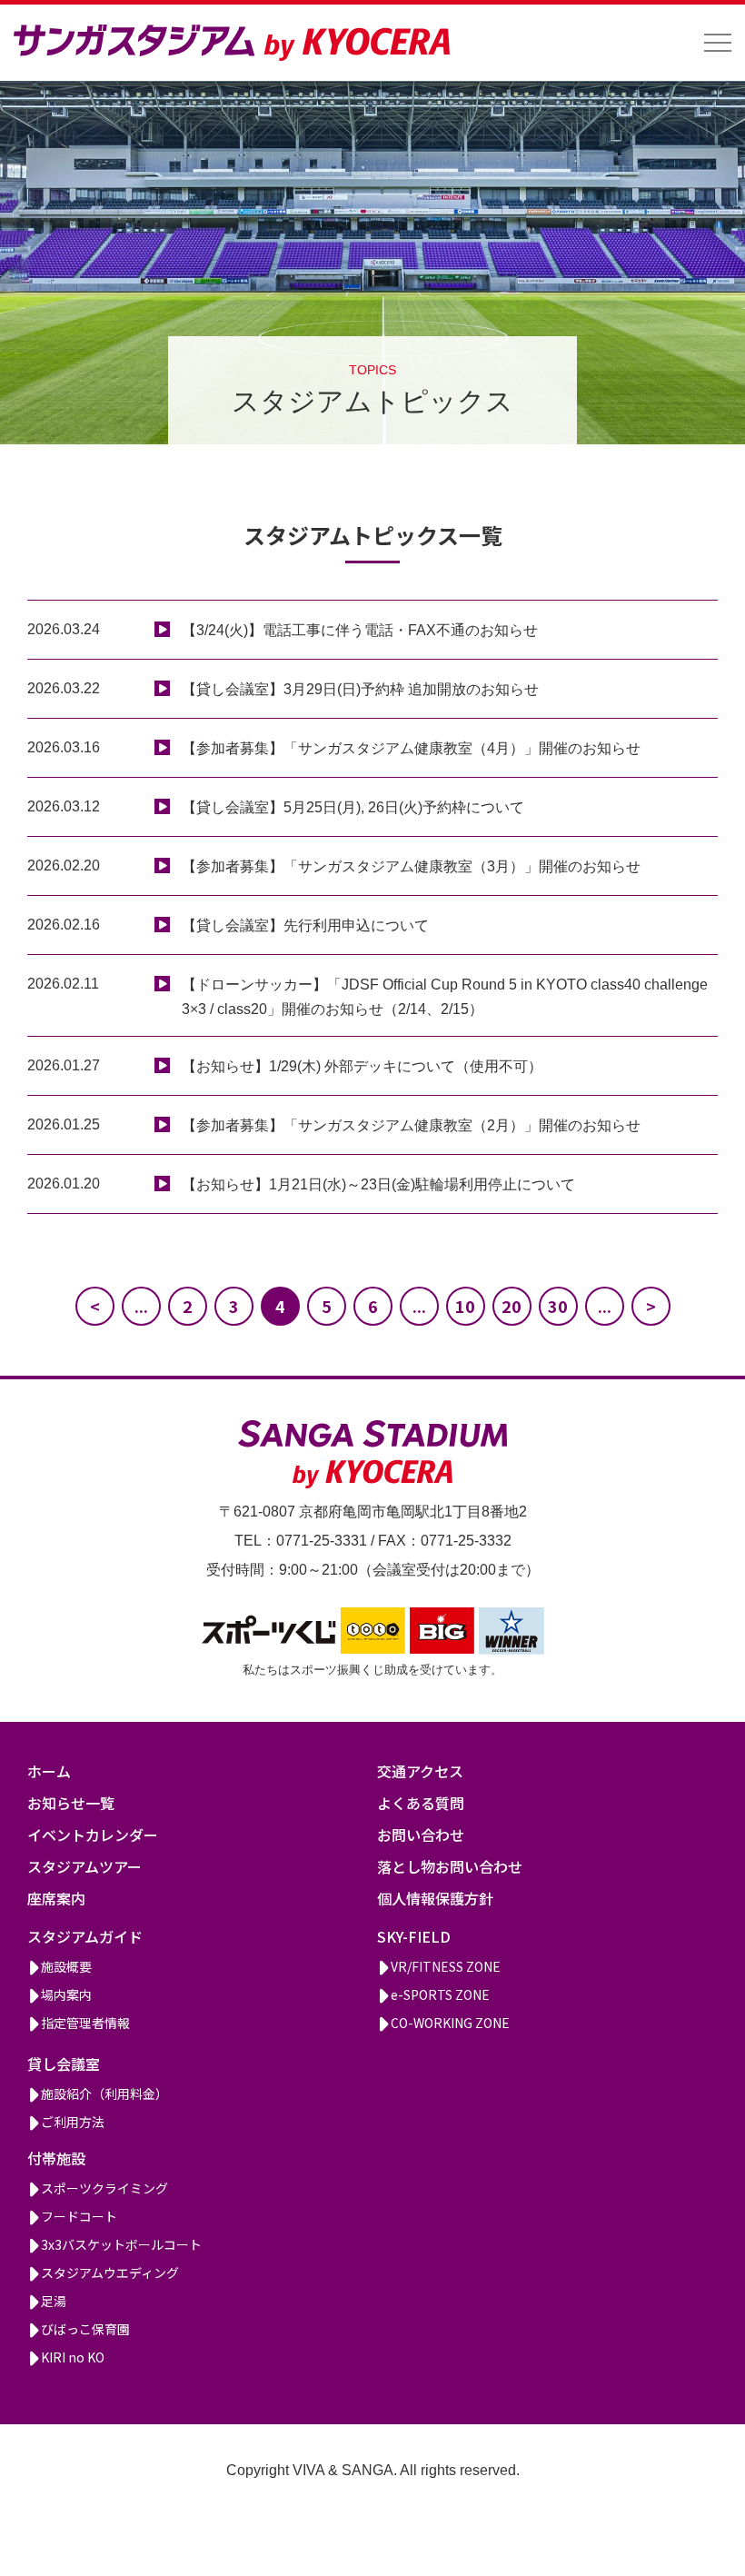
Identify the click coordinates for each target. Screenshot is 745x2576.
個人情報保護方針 (435, 1898)
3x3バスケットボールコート (121, 2244)
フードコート (79, 2216)
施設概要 (66, 1966)
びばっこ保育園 (85, 2329)
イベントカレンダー (93, 1835)
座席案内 (56, 1898)
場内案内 (66, 1994)
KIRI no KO (73, 2357)
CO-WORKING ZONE (450, 2023)
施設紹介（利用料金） (104, 2094)
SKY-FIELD (414, 1936)
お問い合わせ (421, 1835)
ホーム (49, 1771)
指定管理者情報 (85, 2023)
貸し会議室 (64, 2064)
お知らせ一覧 (71, 1803)
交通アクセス (420, 1771)
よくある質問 (421, 1803)
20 (512, 1306)
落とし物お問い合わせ (450, 1866)
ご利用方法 (73, 2122)
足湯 (54, 2301)
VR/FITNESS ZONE (446, 1966)
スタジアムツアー (84, 1866)
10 (465, 1306)
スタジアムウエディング (110, 2273)
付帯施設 (56, 2158)
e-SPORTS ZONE (440, 1994)
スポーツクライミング (104, 2188)
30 (558, 1306)
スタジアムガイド (85, 1936)
